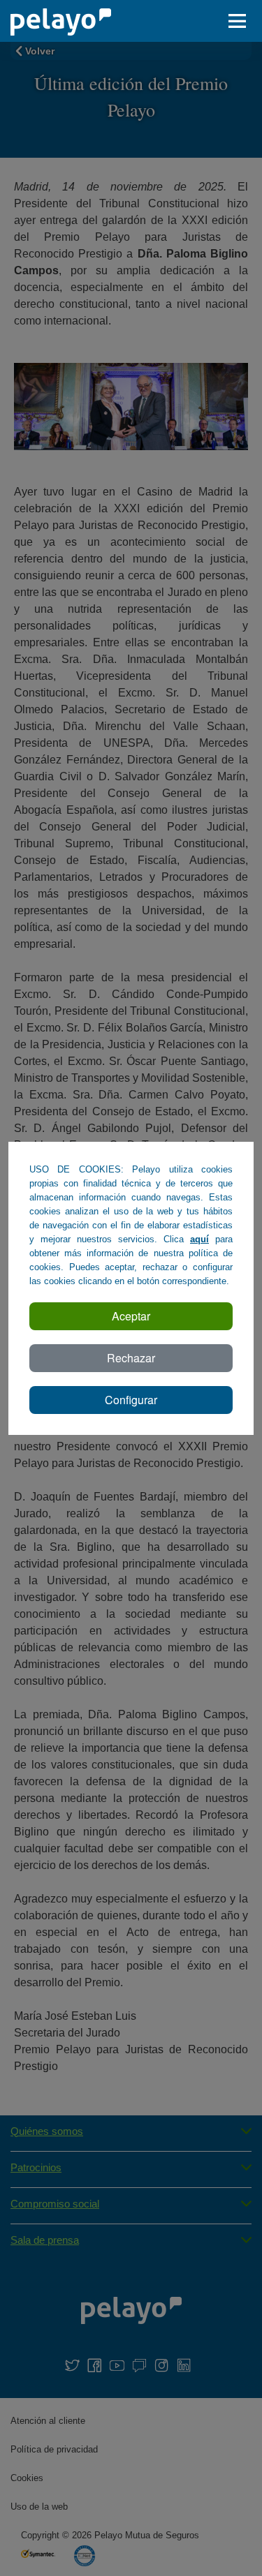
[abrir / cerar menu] (241, 21)
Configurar (131, 1400)
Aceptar (131, 1316)
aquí (199, 1239)
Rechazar (131, 1358)
